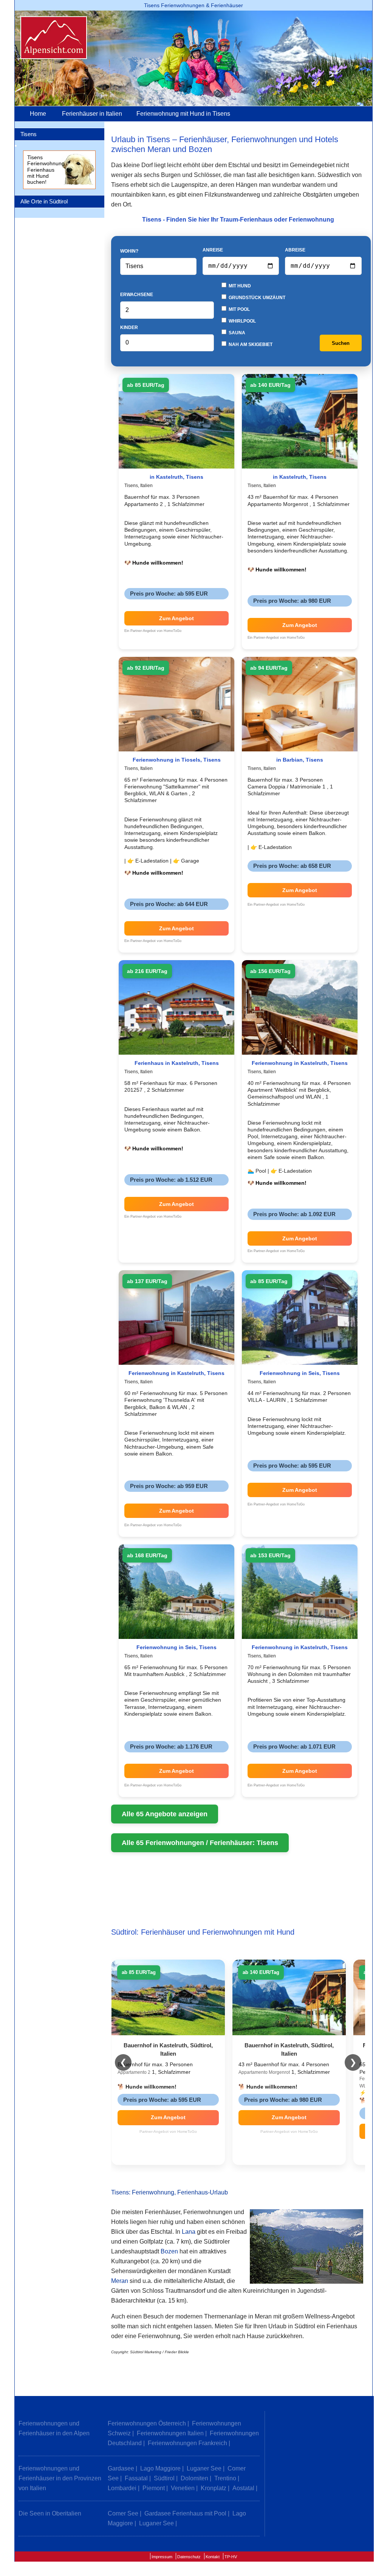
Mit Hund (239, 286)
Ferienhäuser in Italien (92, 114)
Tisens (29, 134)
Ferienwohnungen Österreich (147, 2423)
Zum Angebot (176, 618)
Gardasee (121, 2468)
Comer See (123, 2513)
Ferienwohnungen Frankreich (187, 2443)
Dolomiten (194, 2478)
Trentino (225, 2478)
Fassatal (136, 2478)
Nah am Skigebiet (250, 345)
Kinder (129, 327)
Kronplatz (214, 2488)
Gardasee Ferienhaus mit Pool (185, 2513)
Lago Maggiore (160, 2468)
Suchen (341, 343)
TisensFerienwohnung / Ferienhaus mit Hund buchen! (47, 170)
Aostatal (243, 2488)
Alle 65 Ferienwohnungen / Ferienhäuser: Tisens (200, 1843)
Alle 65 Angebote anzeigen (165, 1814)
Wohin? (129, 251)
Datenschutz (189, 2557)
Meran (120, 2281)
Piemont (154, 2488)
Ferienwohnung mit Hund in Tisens (183, 114)
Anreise (213, 250)
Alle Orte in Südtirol (44, 201)
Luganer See (204, 2468)
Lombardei (122, 2488)
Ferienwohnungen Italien (170, 2433)
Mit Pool (239, 309)
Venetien (183, 2488)
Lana (189, 2232)
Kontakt (213, 2557)
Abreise (295, 250)
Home (38, 114)
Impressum (162, 2557)
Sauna (236, 333)
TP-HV (231, 2557)
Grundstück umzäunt (256, 298)
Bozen (169, 2251)
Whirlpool (242, 321)
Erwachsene (137, 295)
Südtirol (164, 2478)
